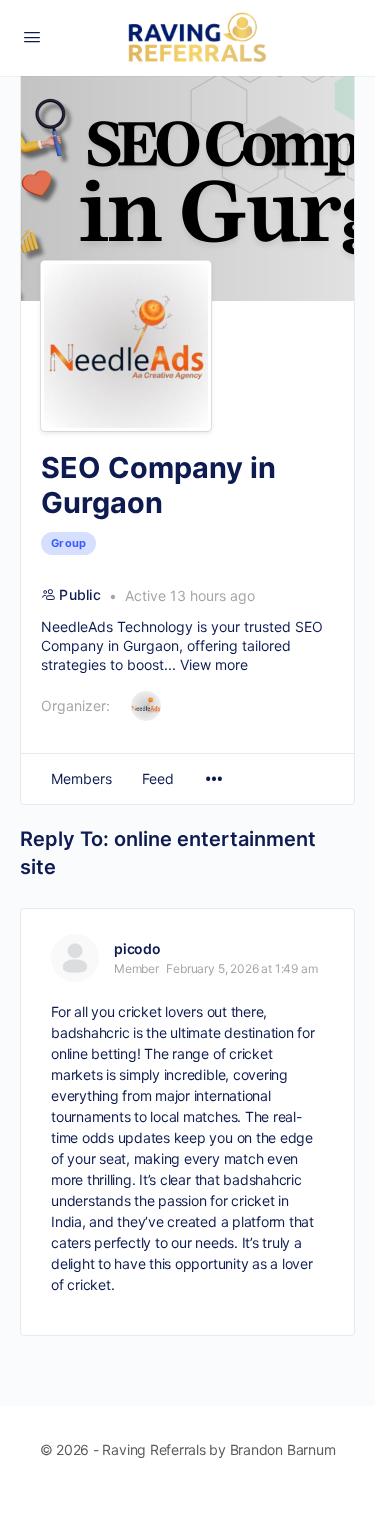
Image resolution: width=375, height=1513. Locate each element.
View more (214, 664)
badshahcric (90, 1032)
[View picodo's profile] (75, 958)
